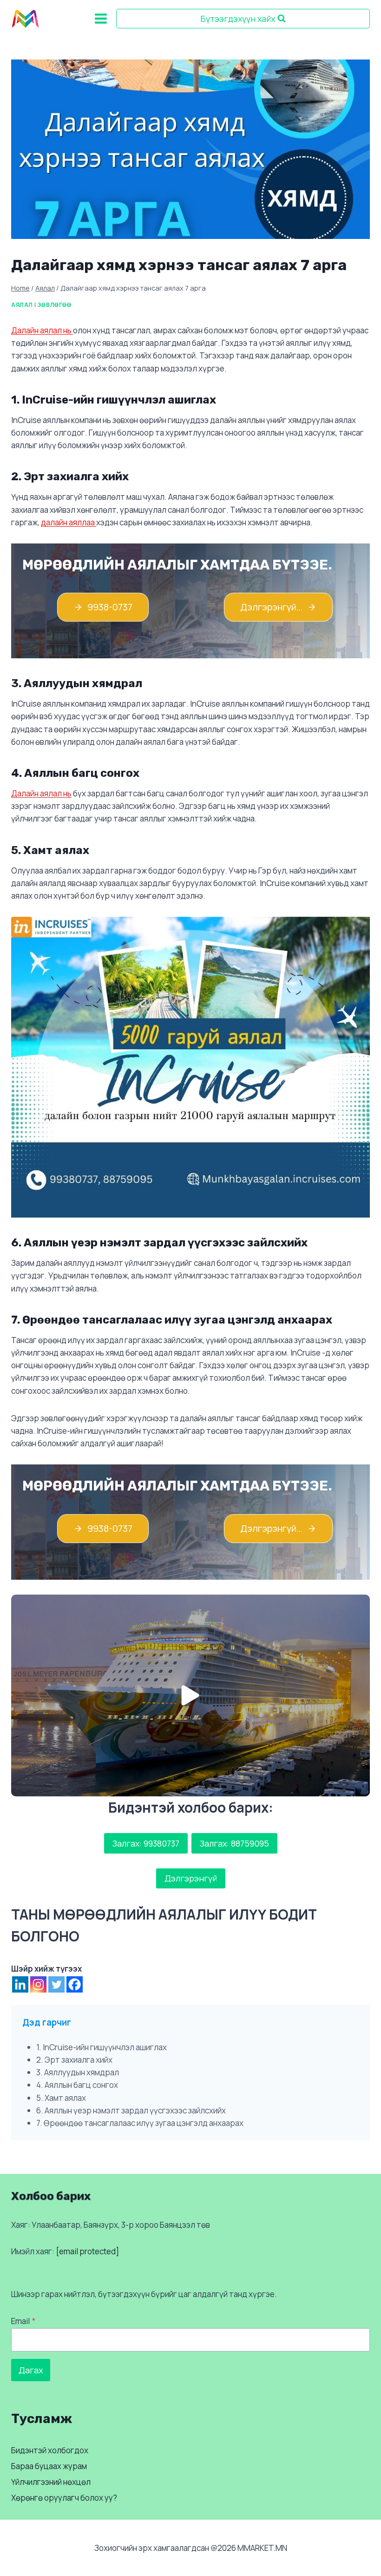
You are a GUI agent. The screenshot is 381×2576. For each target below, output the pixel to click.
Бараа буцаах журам (49, 2466)
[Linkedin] (20, 1984)
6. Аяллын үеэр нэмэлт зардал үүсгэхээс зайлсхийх (131, 2110)
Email (23, 2321)
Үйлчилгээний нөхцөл (51, 2482)
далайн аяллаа (68, 522)
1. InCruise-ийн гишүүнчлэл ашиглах (102, 2047)
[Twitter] (56, 1984)
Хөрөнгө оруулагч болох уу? (64, 2498)
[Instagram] (38, 1984)
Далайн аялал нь (42, 330)
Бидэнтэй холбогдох (50, 2450)
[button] (190, 1695)
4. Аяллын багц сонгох (77, 2085)
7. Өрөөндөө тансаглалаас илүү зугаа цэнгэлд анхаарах (140, 2123)
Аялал (22, 305)
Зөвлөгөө (54, 305)
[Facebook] (75, 1984)
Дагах (31, 2370)
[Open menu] (101, 18)
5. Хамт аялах (61, 2098)
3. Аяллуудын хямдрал (78, 2072)
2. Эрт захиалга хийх (74, 2060)
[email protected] (87, 2251)
